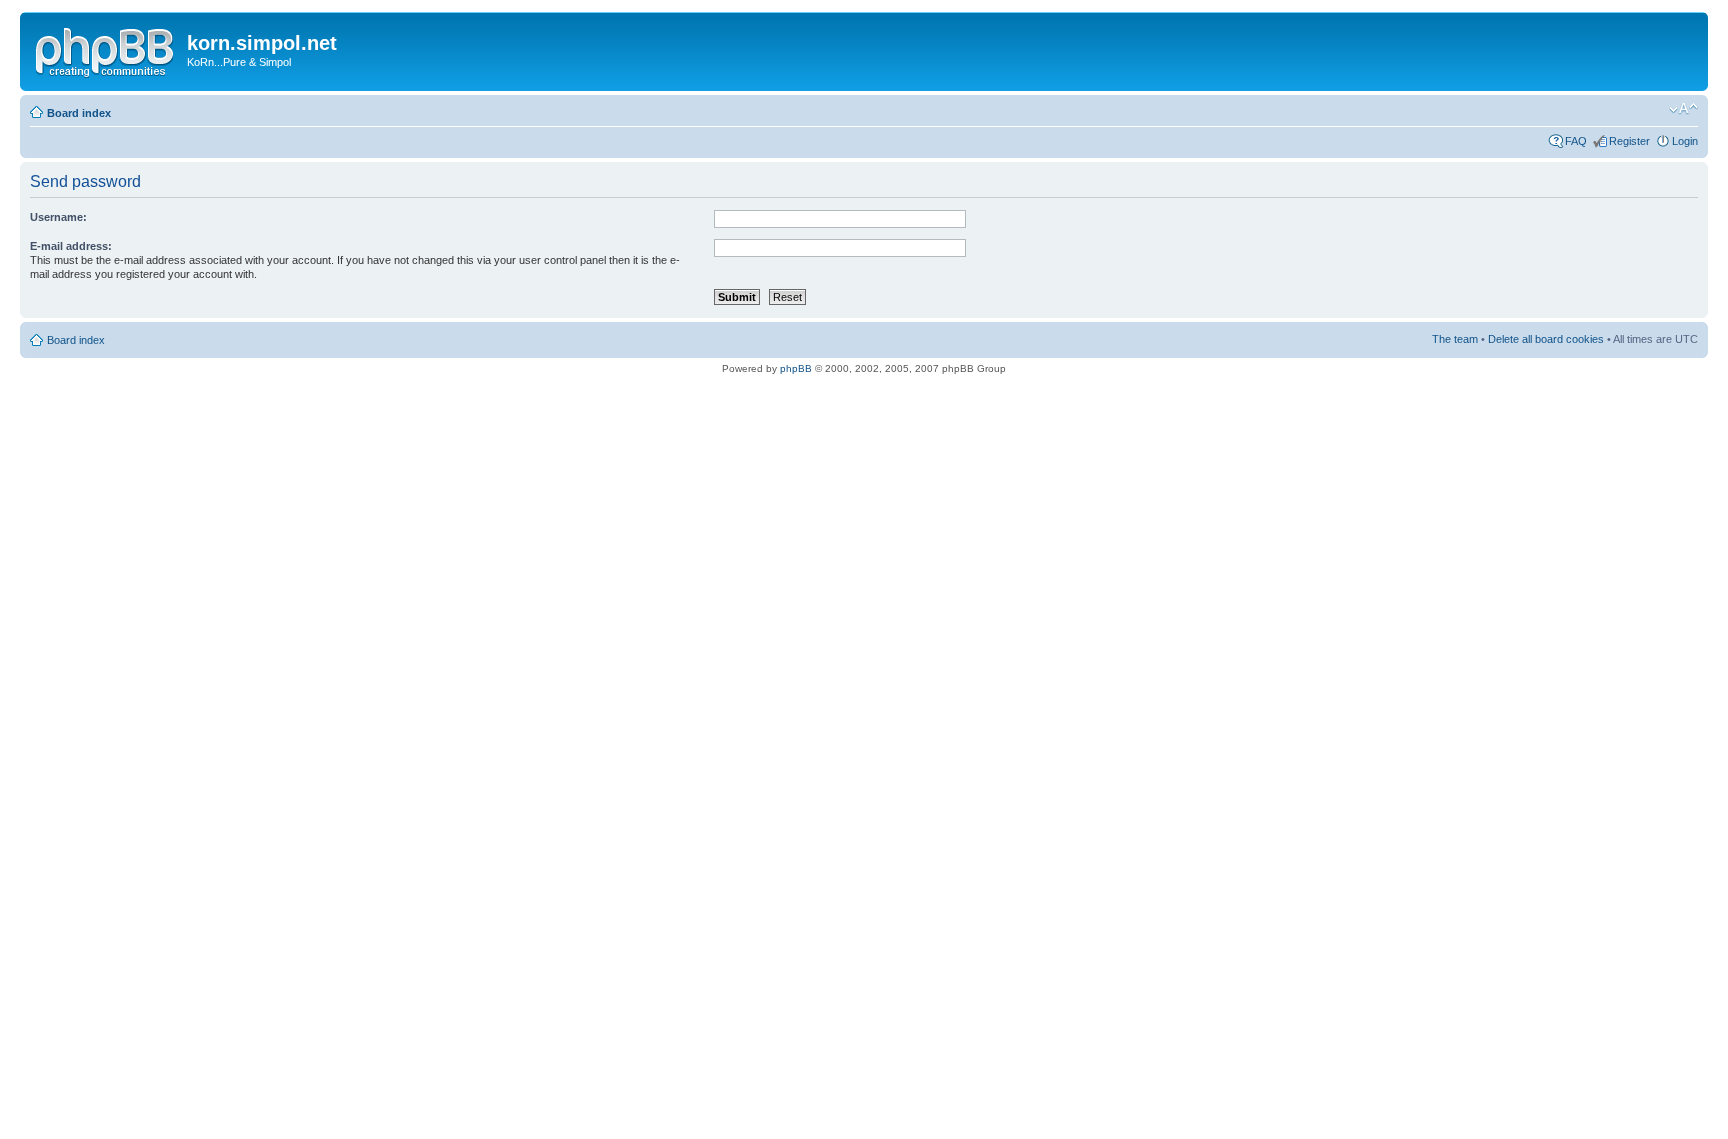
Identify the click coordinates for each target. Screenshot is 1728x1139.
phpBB (796, 368)
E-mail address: (71, 246)
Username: (58, 217)
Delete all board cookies (1546, 339)
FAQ (1576, 141)
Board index (79, 113)
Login (1685, 141)
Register (1629, 141)
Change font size (1683, 109)
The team (1455, 339)
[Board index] (106, 49)
